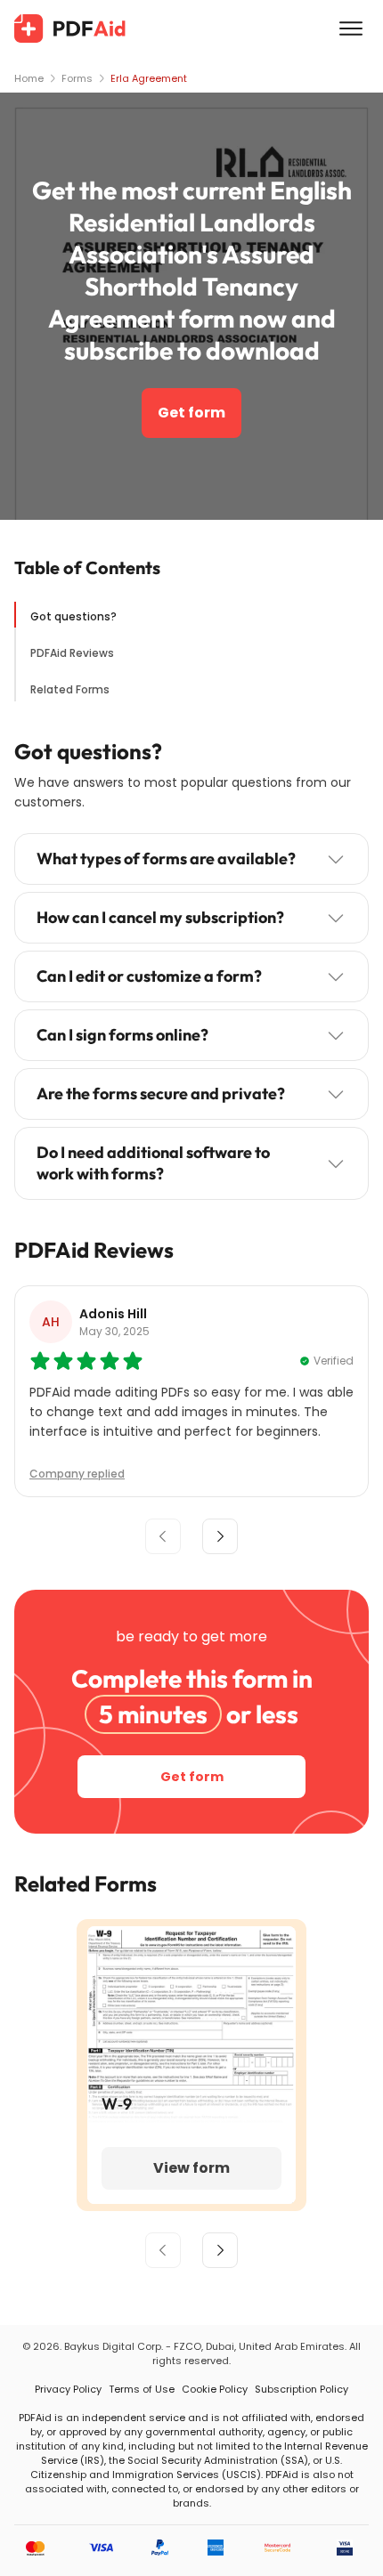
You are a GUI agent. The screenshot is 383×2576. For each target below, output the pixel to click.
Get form (191, 413)
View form (191, 2168)
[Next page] (220, 2250)
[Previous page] (163, 2250)
